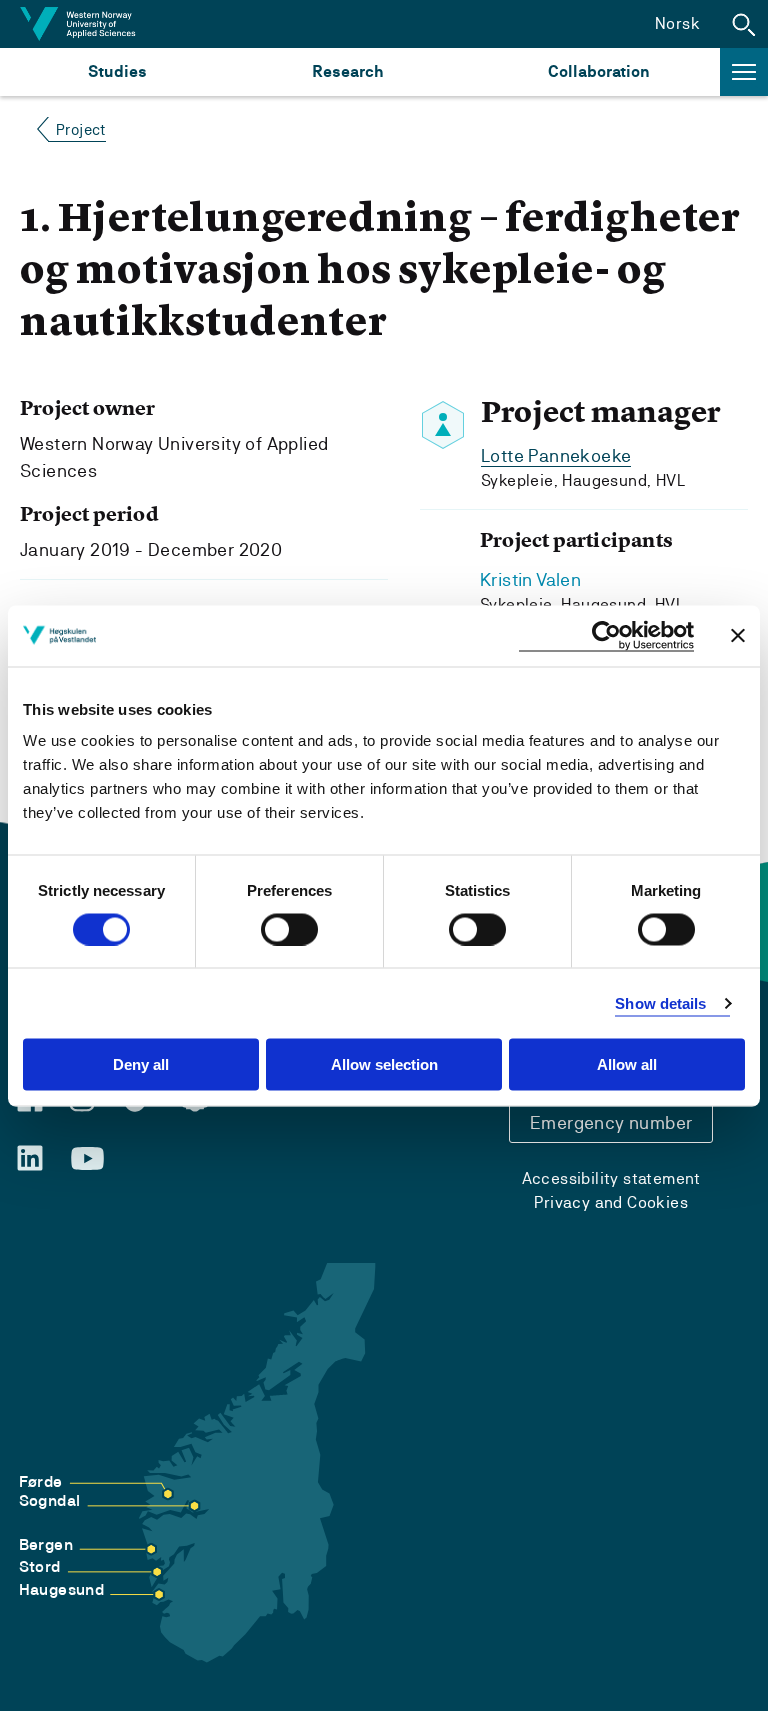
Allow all (627, 1064)
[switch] (289, 929)
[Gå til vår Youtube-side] (87, 1159)
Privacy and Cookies (611, 1202)
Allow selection (384, 1064)
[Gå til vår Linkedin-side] (30, 1158)
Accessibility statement (611, 1178)
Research (347, 71)
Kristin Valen (530, 579)
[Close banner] (738, 636)
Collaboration (599, 71)
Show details (660, 1002)
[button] (744, 24)
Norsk (677, 23)
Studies (117, 71)
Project (81, 129)
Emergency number (611, 1122)
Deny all (141, 1064)
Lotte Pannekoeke (556, 455)
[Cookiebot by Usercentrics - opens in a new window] (606, 635)
